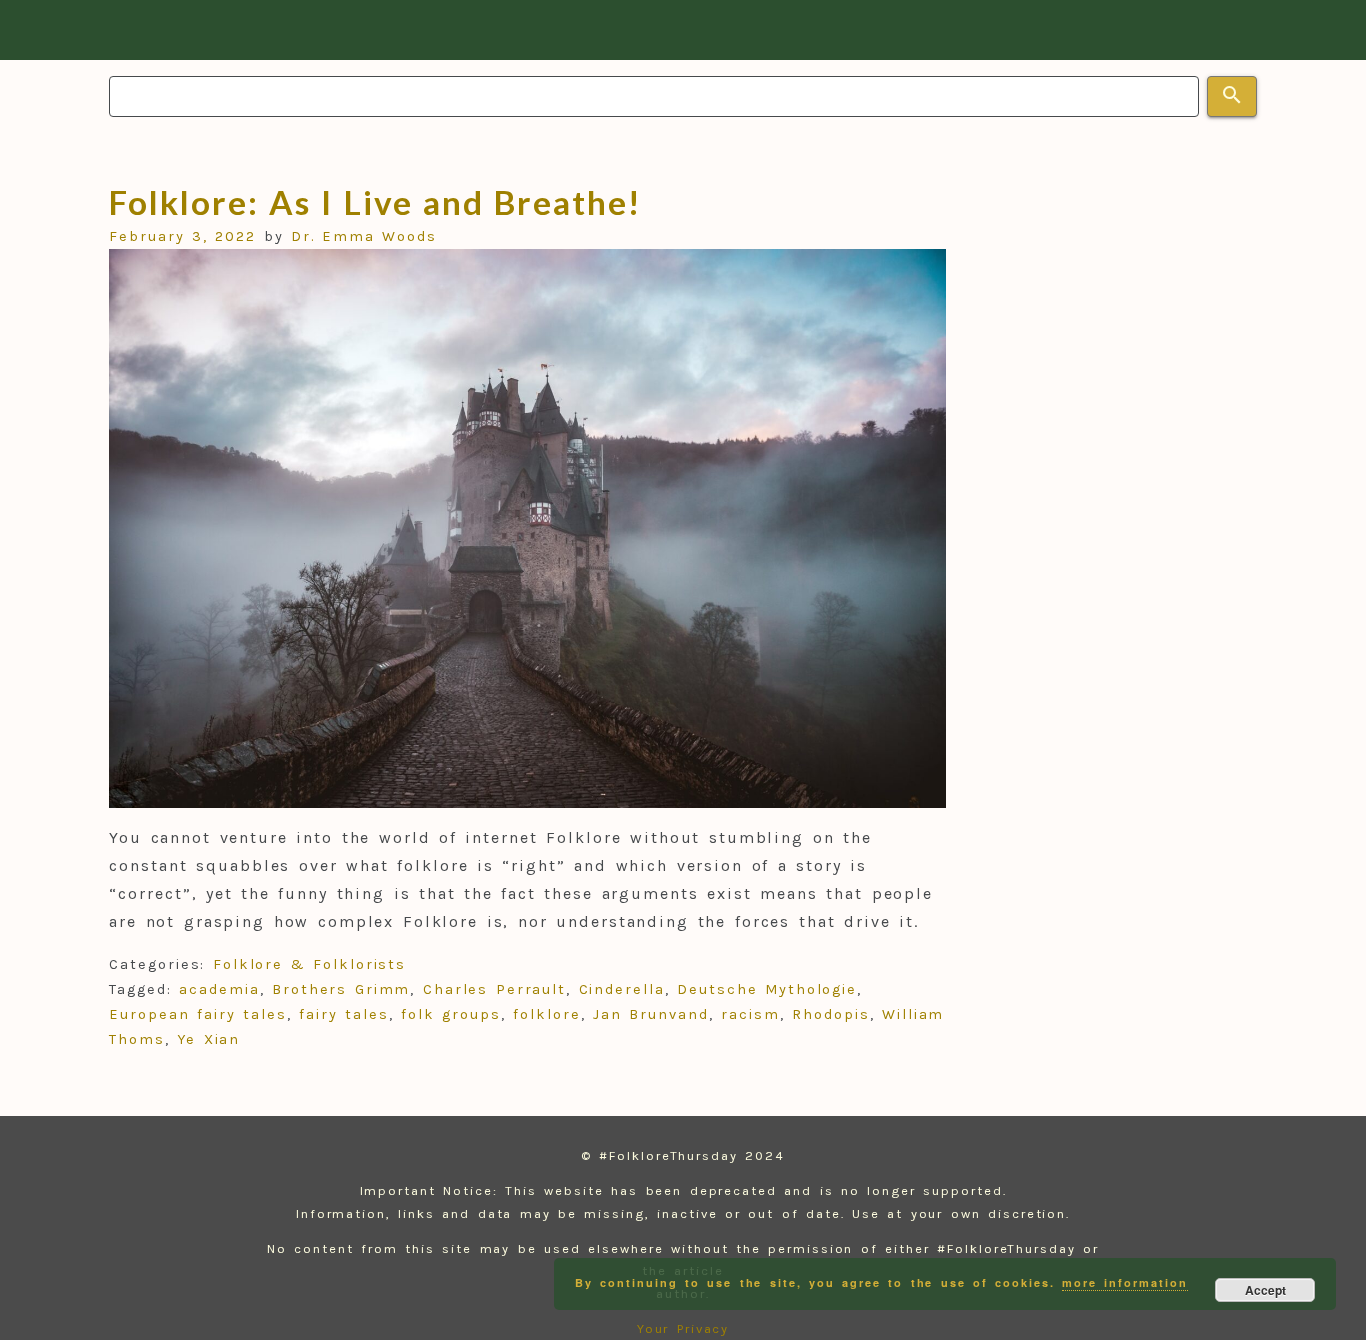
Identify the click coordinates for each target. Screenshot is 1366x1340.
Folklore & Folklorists (309, 964)
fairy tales (344, 1014)
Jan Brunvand (651, 1014)
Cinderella (622, 989)
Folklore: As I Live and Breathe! (374, 202)
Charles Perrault (494, 989)
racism (750, 1014)
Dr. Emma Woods (364, 236)
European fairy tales (198, 1014)
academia (219, 989)
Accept (1265, 1290)
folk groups (451, 1014)
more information (1124, 1282)
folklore (546, 1014)
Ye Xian (208, 1039)
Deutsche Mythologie (767, 989)
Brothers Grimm (341, 989)
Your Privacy (683, 1328)
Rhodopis (830, 1014)
